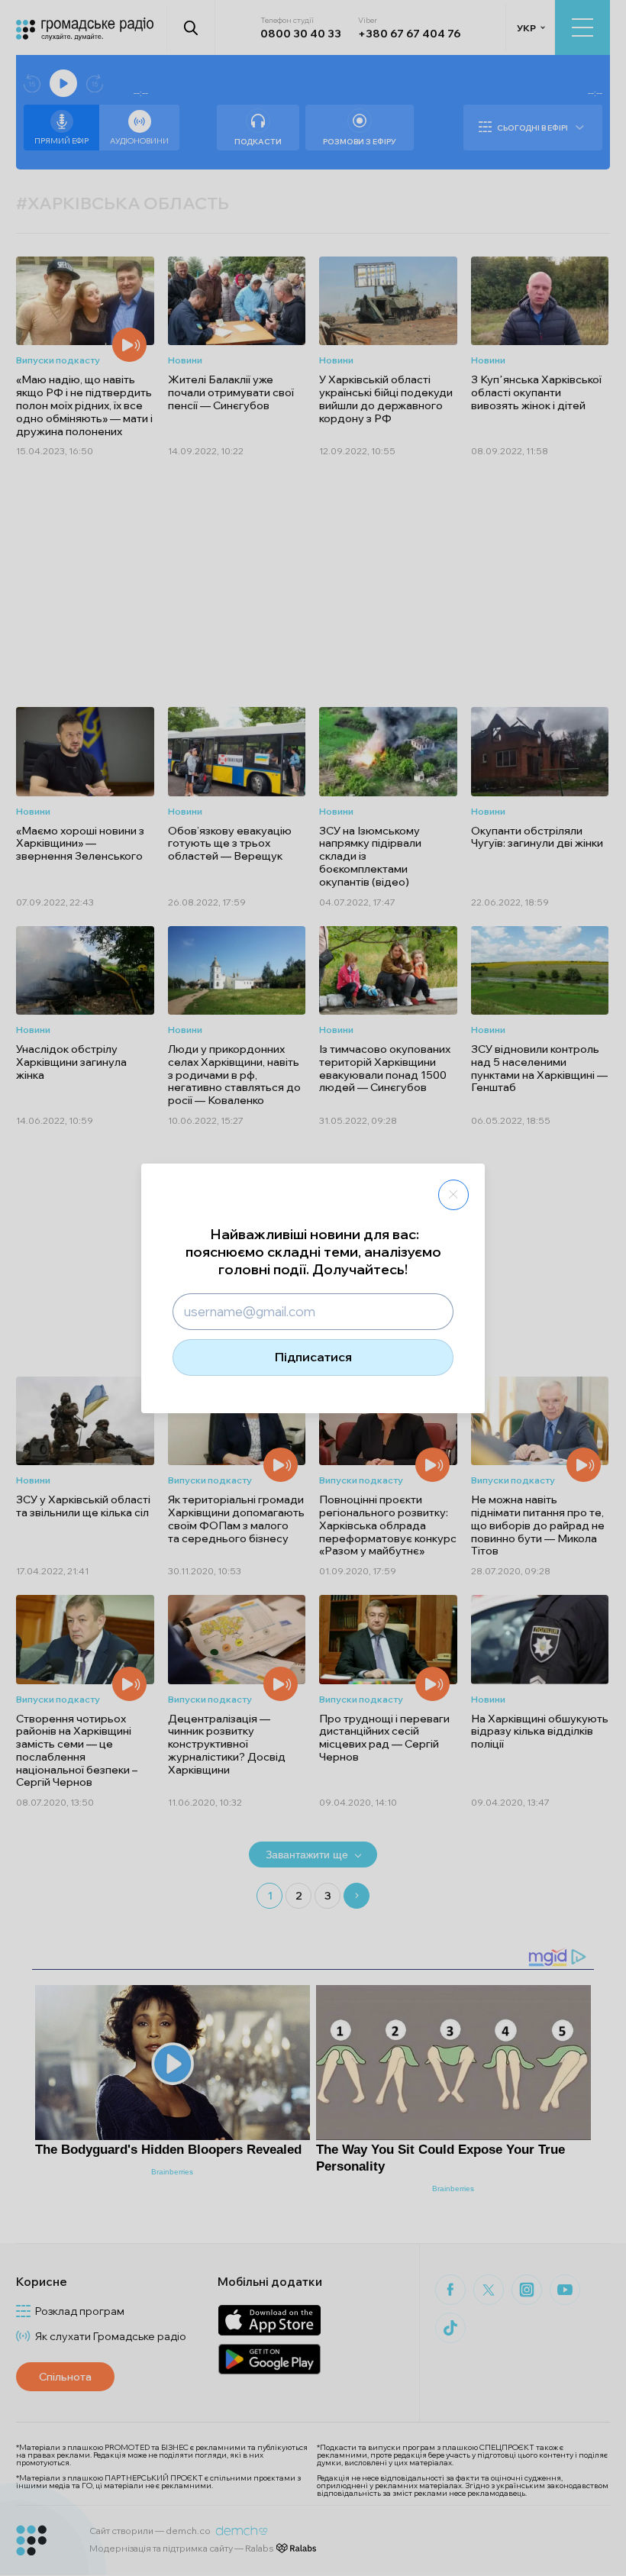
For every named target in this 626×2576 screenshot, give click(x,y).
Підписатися (313, 1357)
